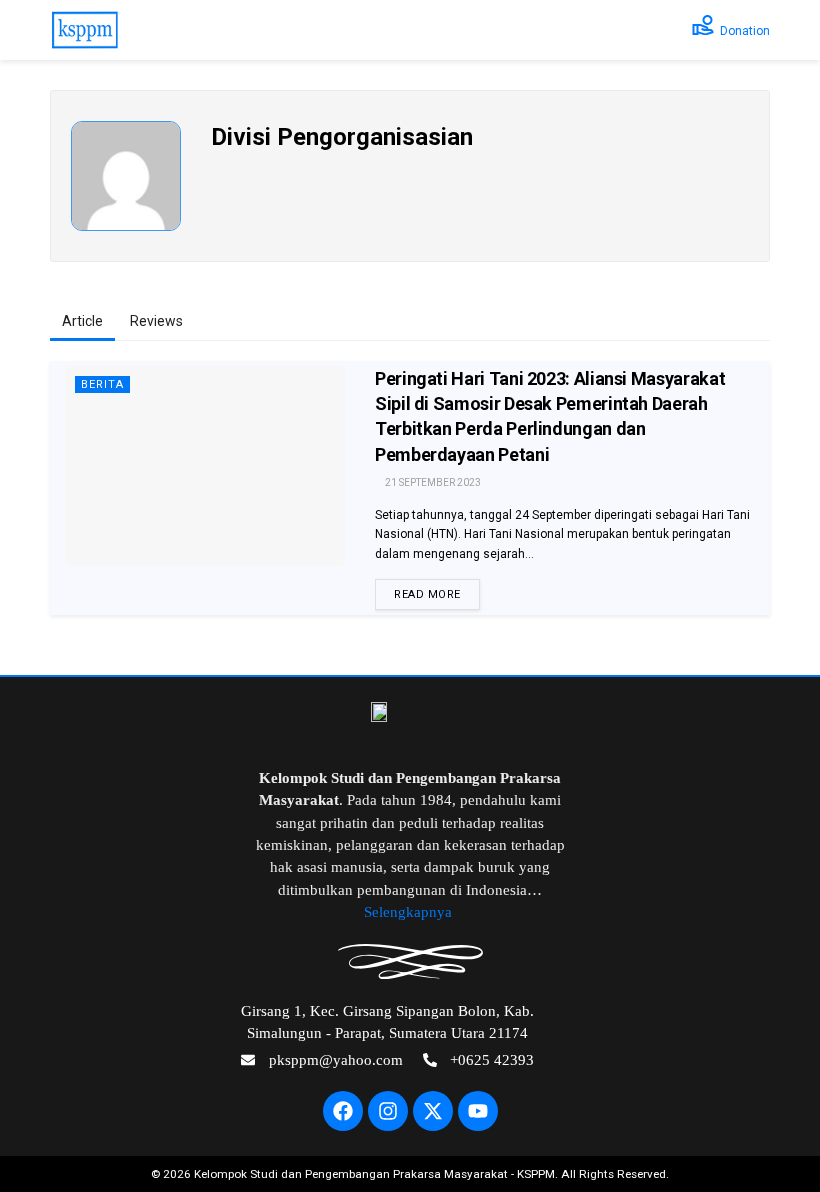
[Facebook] (343, 1111)
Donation (745, 31)
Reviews (156, 321)
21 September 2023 (432, 482)
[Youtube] (478, 1111)
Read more (427, 594)
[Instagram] (388, 1111)
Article (82, 321)
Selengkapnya (410, 912)
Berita (102, 384)
